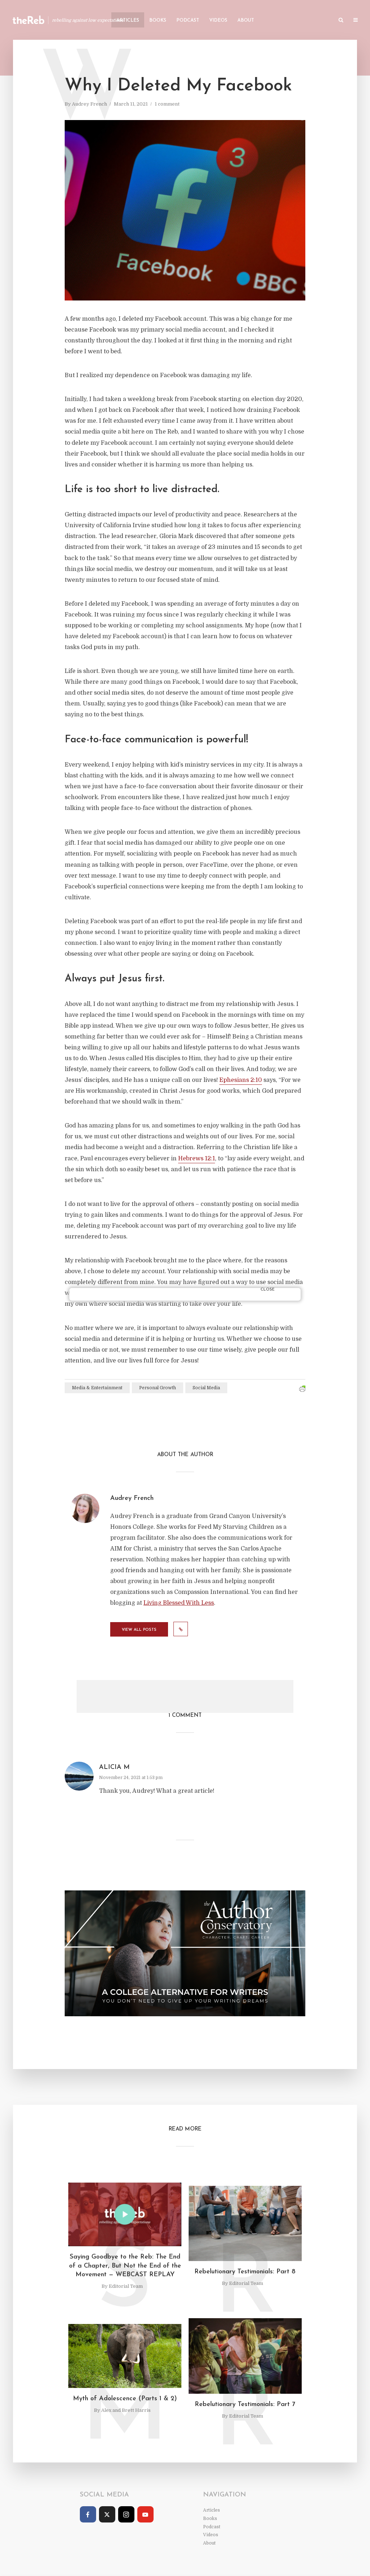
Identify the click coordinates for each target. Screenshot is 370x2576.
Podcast (188, 20)
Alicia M (114, 1767)
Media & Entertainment (97, 1388)
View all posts (139, 1630)
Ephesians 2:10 (241, 1080)
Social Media (206, 1388)
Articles (128, 20)
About (246, 20)
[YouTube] (145, 2514)
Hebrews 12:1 (197, 1159)
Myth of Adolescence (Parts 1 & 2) (125, 2399)
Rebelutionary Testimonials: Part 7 (245, 2405)
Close (268, 1290)
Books (158, 20)
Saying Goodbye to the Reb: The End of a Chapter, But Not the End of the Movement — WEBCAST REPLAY (125, 2266)
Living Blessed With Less (179, 1603)
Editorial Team (126, 2286)
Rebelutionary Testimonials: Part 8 (245, 2272)
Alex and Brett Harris (126, 2410)
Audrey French (89, 104)
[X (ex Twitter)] (107, 2514)
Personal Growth (158, 1388)
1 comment (167, 104)
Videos (218, 20)
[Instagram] (126, 2514)
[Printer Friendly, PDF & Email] (302, 1389)
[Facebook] (88, 2514)
